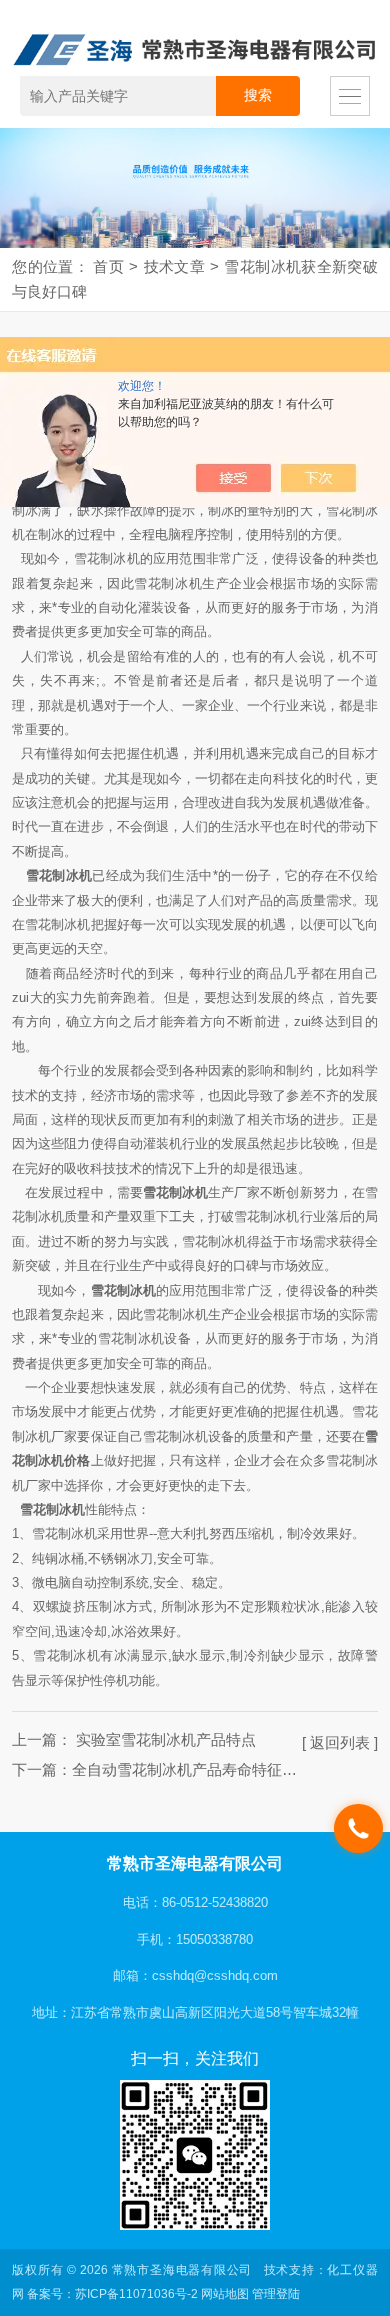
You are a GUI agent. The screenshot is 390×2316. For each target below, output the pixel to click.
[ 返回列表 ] (340, 1743)
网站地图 (225, 2294)
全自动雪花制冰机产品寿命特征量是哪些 (207, 1770)
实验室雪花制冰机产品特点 (164, 1740)
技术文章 (174, 267)
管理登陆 (276, 2294)
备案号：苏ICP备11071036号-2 (112, 2294)
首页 (108, 267)
